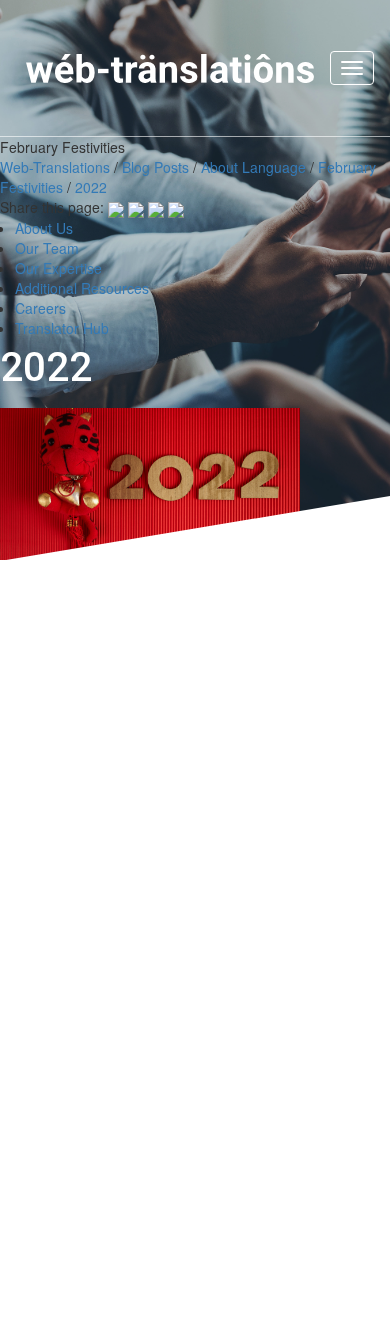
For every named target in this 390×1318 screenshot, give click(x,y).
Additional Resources (82, 288)
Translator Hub (62, 328)
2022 (91, 187)
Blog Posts (155, 167)
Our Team (47, 248)
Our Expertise (58, 268)
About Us (44, 228)
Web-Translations (55, 167)
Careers (40, 308)
